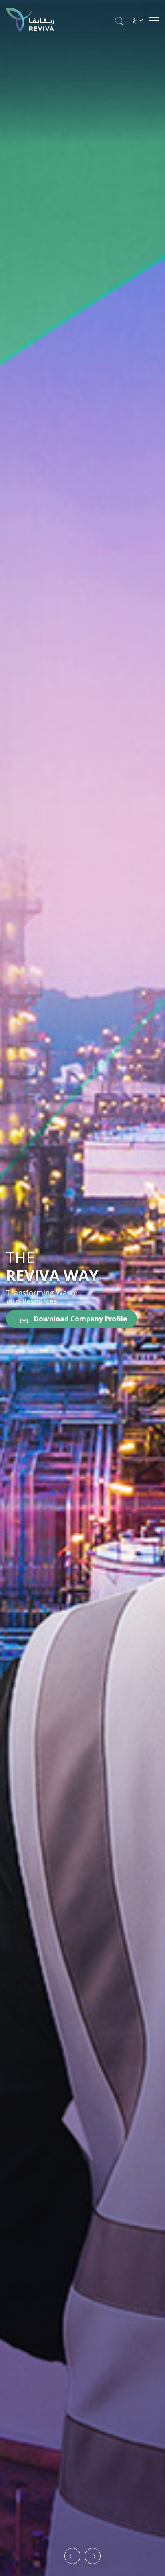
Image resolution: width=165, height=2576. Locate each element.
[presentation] (72, 2556)
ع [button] (135, 18)
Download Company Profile (79, 1319)
